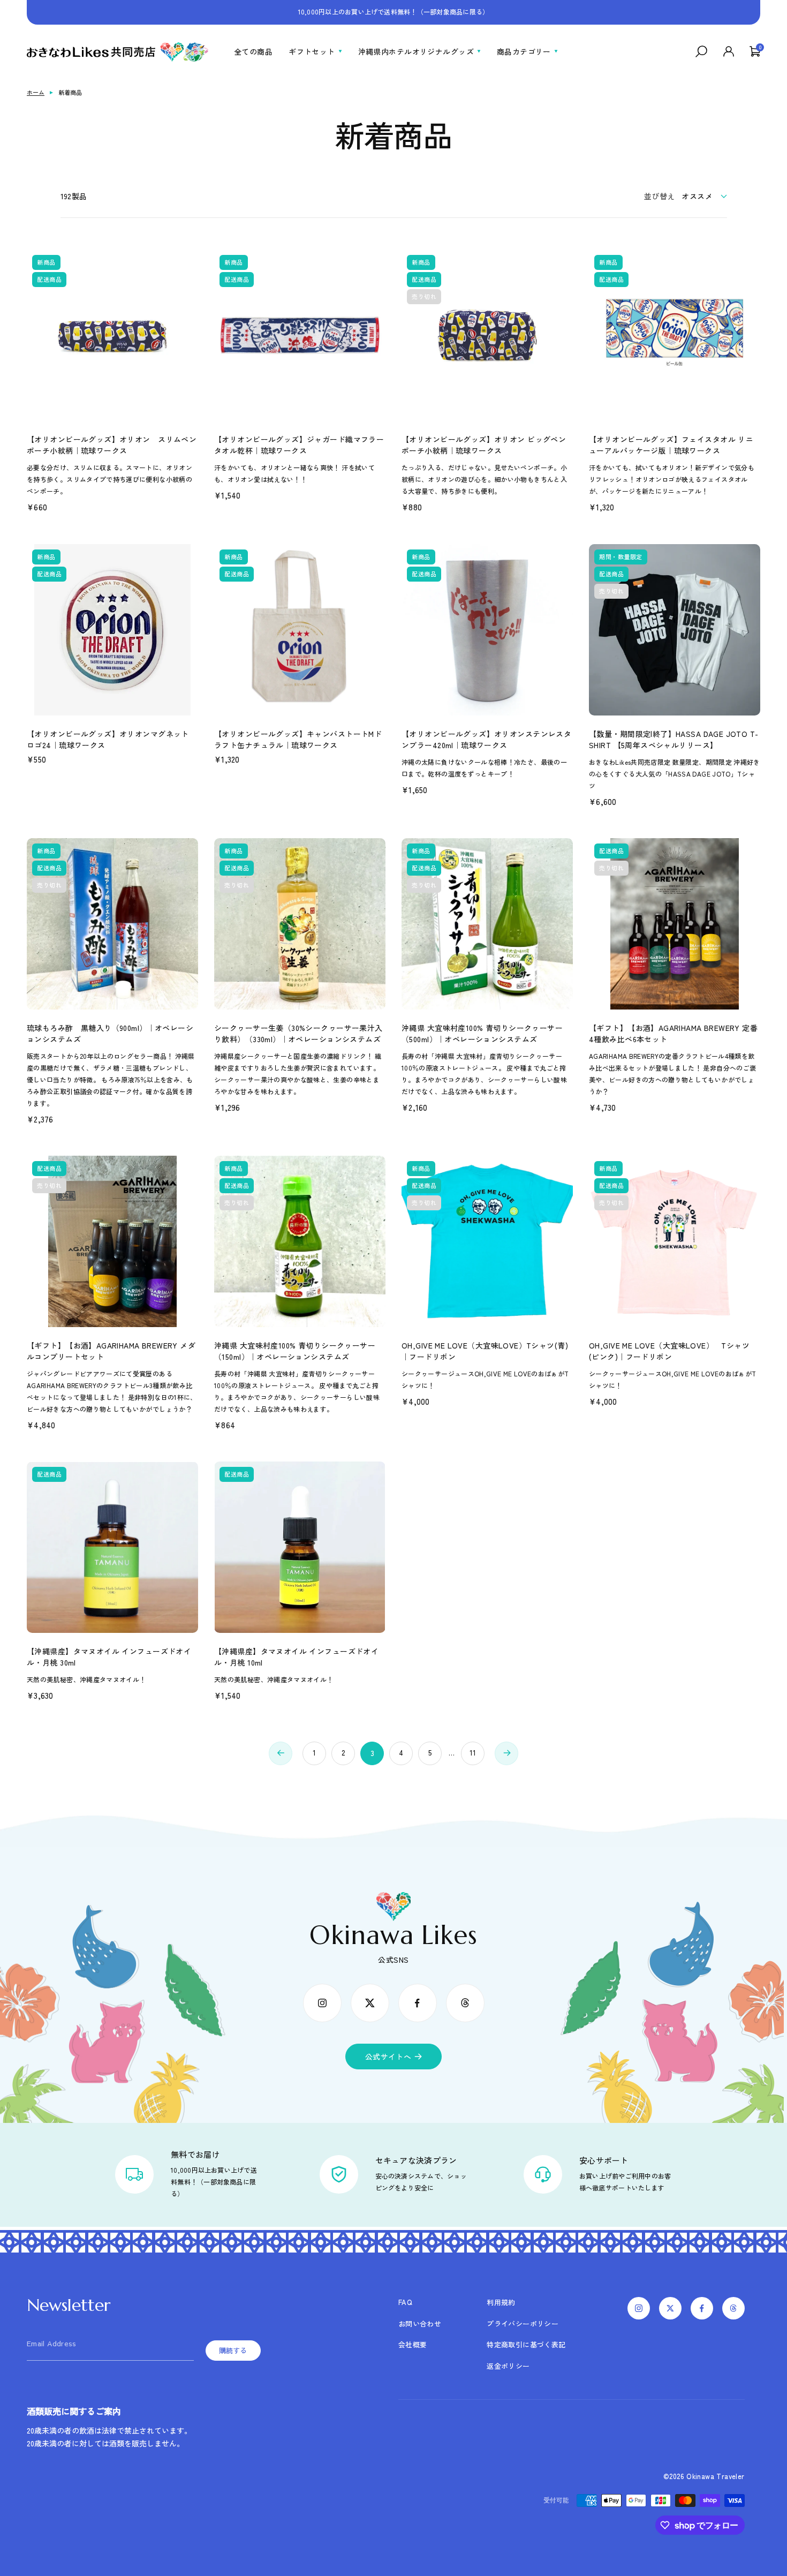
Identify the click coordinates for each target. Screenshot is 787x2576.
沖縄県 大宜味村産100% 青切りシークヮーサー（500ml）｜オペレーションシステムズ (482, 1033)
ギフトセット (312, 51)
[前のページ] (281, 1753)
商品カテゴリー (524, 51)
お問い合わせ (420, 2323)
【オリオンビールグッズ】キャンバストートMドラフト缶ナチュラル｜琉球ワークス (298, 739)
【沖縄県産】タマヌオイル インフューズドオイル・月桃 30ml (109, 1657)
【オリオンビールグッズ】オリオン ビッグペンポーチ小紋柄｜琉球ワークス (484, 445)
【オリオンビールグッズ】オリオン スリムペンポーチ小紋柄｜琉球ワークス (112, 445)
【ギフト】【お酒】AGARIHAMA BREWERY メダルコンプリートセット (111, 1351)
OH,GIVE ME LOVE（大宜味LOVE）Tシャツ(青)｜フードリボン (485, 1351)
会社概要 (413, 2344)
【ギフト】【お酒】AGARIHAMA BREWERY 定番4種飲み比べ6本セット (673, 1033)
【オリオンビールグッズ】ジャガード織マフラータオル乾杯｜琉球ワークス (299, 445)
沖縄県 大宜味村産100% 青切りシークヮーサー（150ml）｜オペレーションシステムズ (295, 1351)
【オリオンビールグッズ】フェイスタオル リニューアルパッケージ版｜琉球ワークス (671, 445)
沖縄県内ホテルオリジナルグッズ (416, 51)
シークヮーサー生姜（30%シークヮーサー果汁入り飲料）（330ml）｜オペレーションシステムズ (298, 1033)
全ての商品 (253, 51)
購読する (233, 2351)
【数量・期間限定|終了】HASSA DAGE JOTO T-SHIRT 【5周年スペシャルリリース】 (674, 739)
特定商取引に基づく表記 (526, 2344)
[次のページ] (506, 1753)
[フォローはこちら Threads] (465, 2003)
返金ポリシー (508, 2366)
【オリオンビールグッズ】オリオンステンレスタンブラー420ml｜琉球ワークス (486, 739)
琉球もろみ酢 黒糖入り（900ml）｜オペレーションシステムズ (110, 1033)
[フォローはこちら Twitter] (370, 2003)
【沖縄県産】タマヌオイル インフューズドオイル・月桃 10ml (296, 1657)
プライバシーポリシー (523, 2323)
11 (473, 1753)
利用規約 (501, 2302)
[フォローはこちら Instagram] (322, 2003)
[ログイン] (729, 51)
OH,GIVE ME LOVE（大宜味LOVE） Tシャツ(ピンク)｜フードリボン (669, 1351)
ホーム (36, 92)
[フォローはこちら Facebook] (418, 2003)
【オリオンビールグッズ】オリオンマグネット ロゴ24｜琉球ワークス (108, 739)
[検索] (701, 51)
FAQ (405, 2302)
